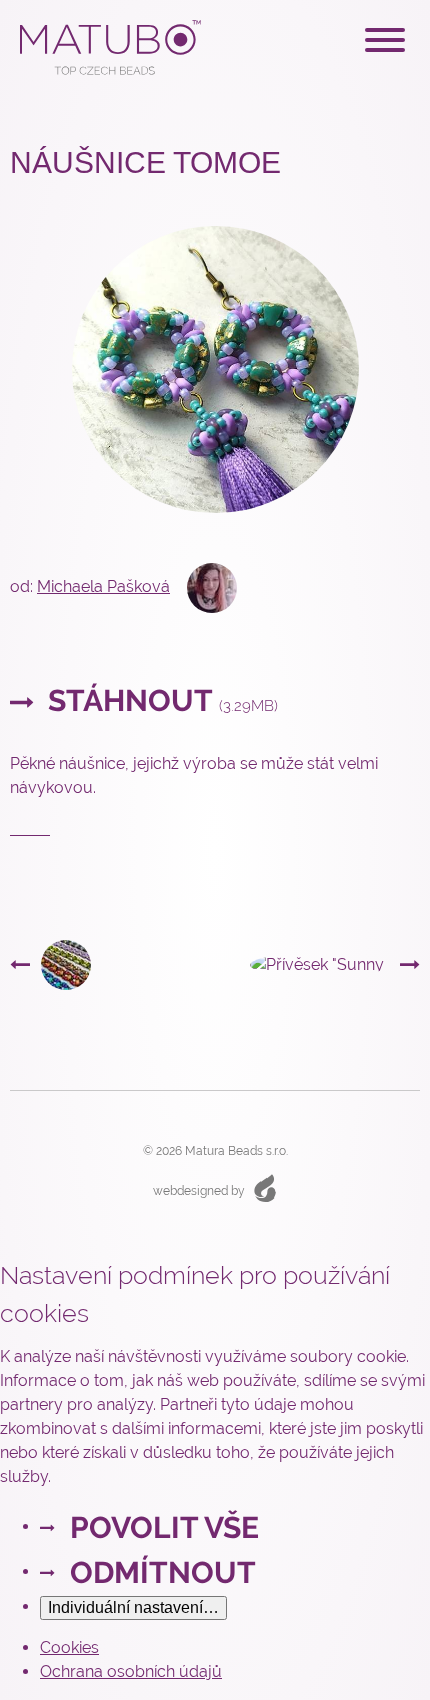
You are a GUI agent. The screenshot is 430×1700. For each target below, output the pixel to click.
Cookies (69, 1647)
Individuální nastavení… (133, 1607)
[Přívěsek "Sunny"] (335, 965)
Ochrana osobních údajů (131, 1671)
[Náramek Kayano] (50, 963)
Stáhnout (159, 700)
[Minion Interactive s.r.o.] (265, 1188)
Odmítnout (163, 1572)
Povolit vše (164, 1527)
